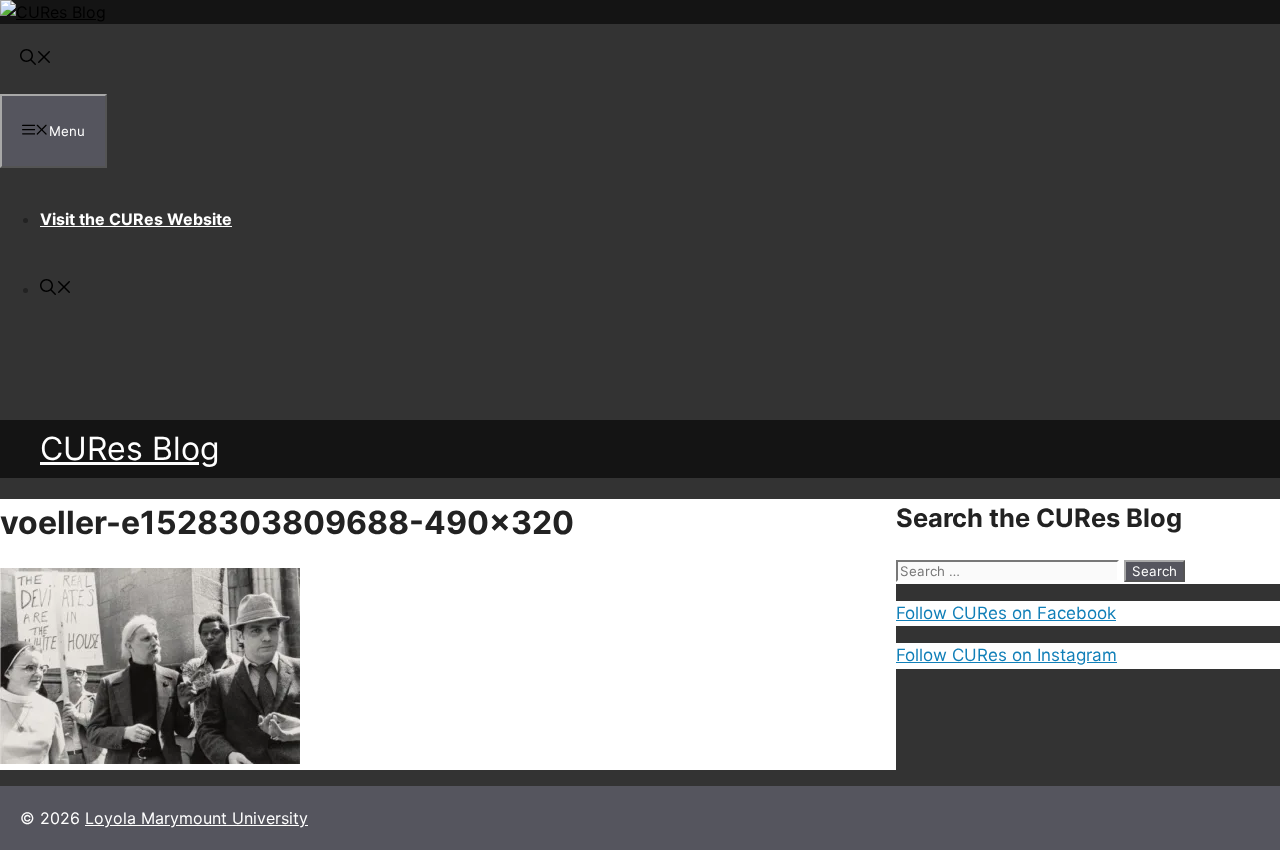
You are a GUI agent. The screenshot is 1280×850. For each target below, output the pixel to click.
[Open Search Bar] (36, 59)
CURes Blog (130, 448)
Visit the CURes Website (136, 219)
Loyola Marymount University (196, 818)
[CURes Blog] (53, 12)
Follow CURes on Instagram (1006, 655)
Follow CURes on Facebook (1006, 613)
